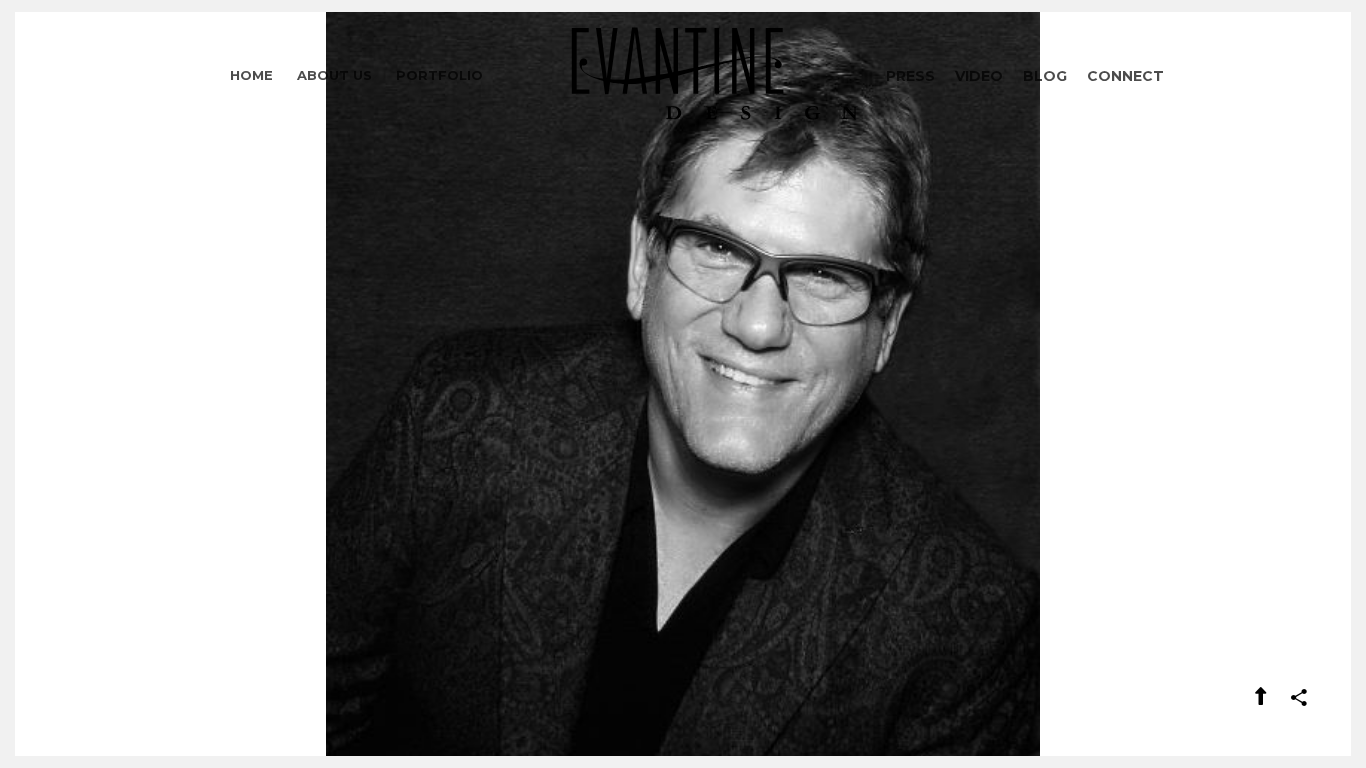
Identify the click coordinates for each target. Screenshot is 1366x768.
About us (334, 75)
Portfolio (439, 75)
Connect (1125, 76)
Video (979, 76)
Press (910, 76)
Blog (1045, 76)
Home (251, 75)
